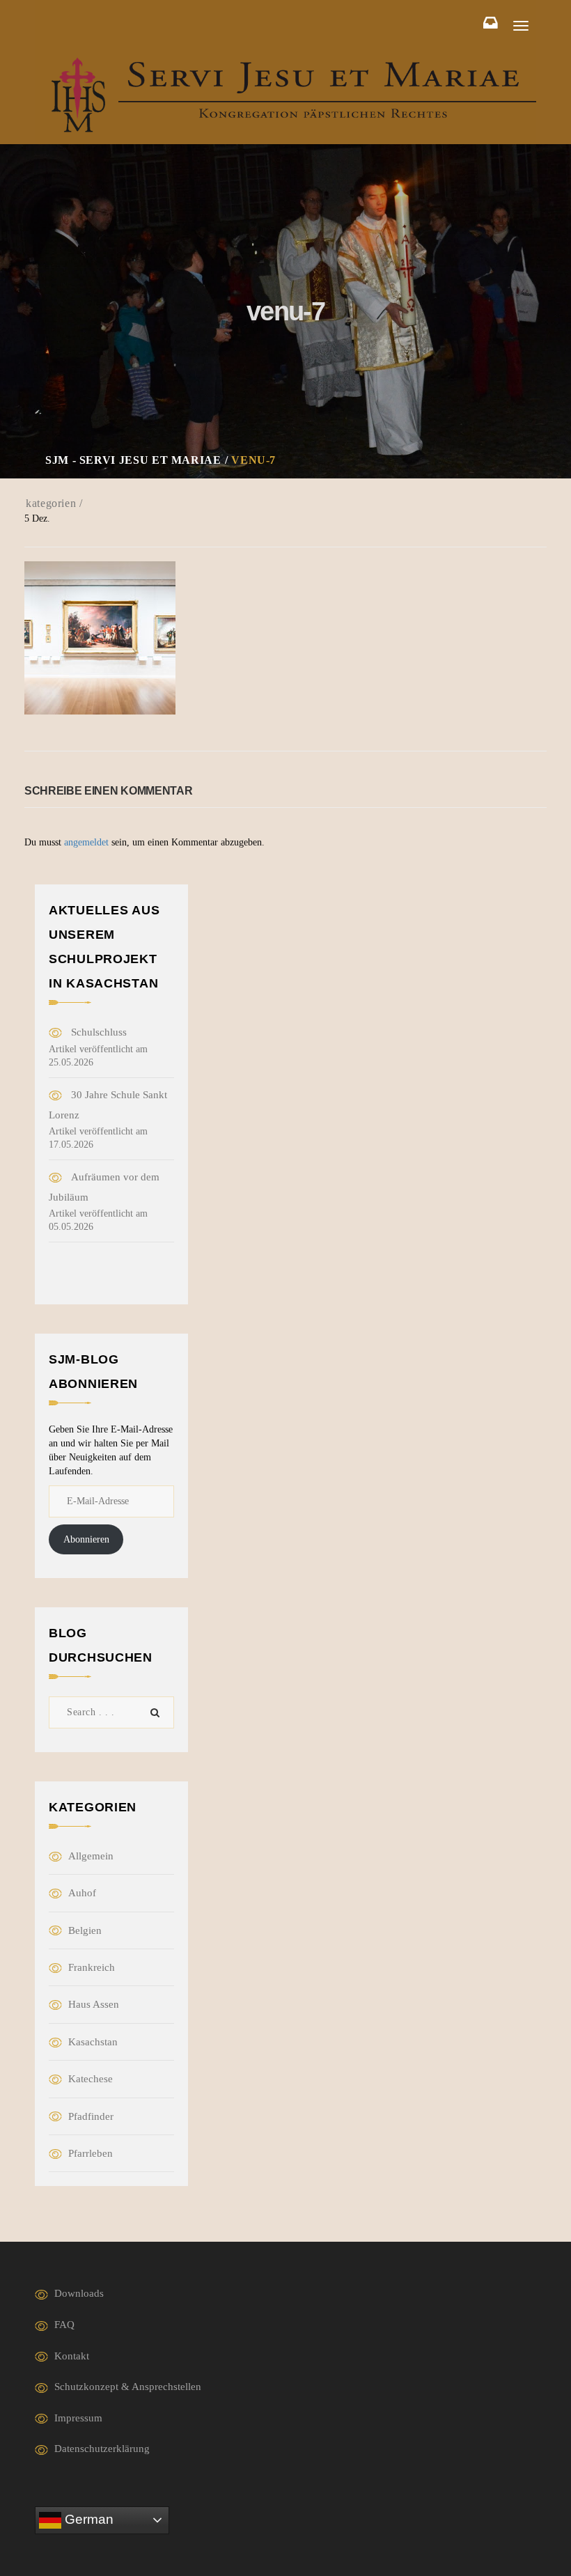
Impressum (78, 2418)
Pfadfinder (91, 2116)
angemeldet (86, 842)
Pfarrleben (91, 2153)
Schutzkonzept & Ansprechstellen (128, 2387)
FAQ (64, 2325)
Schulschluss (99, 1032)
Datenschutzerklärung (102, 2449)
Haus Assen (94, 2004)
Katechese (91, 2079)
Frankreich (92, 1967)
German (87, 2519)
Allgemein (91, 1856)
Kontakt (72, 2356)
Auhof (82, 1893)
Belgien (85, 1930)
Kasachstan (93, 2042)
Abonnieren (86, 1539)
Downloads (79, 2293)
